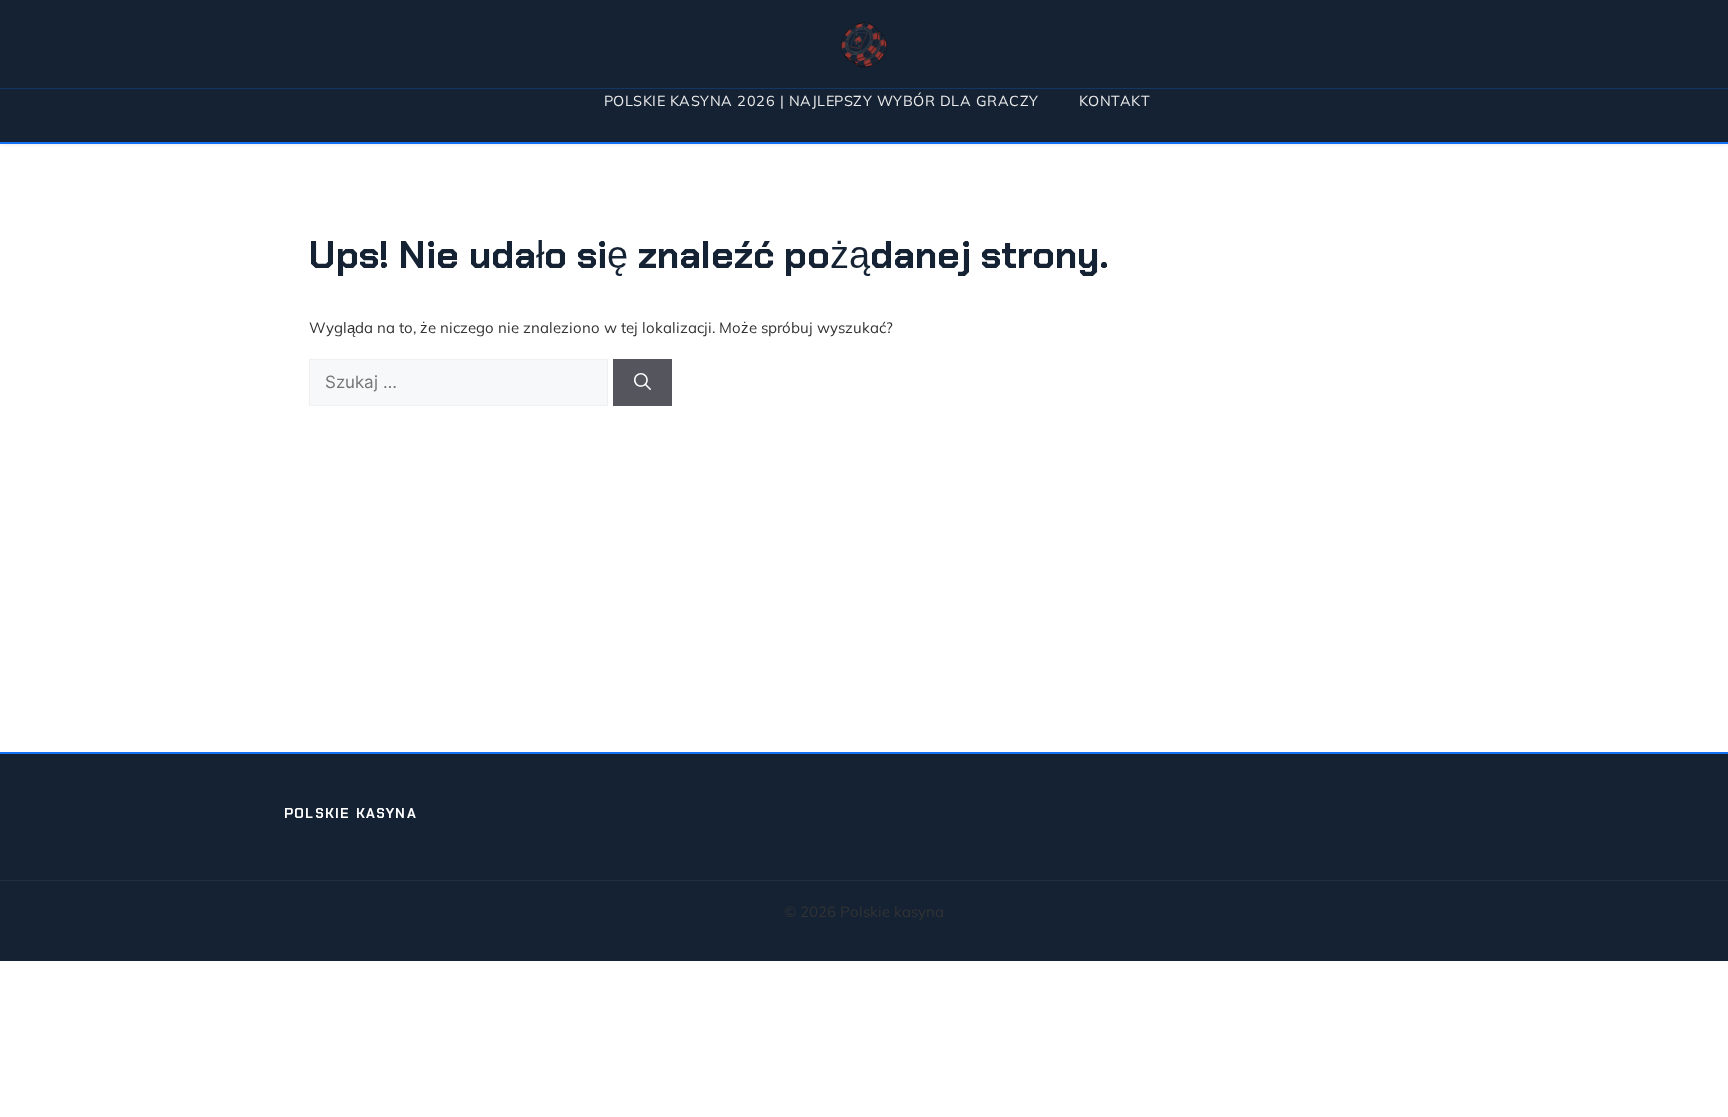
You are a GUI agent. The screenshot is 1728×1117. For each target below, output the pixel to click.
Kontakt (1115, 101)
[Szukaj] (642, 383)
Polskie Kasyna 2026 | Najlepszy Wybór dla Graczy (821, 101)
